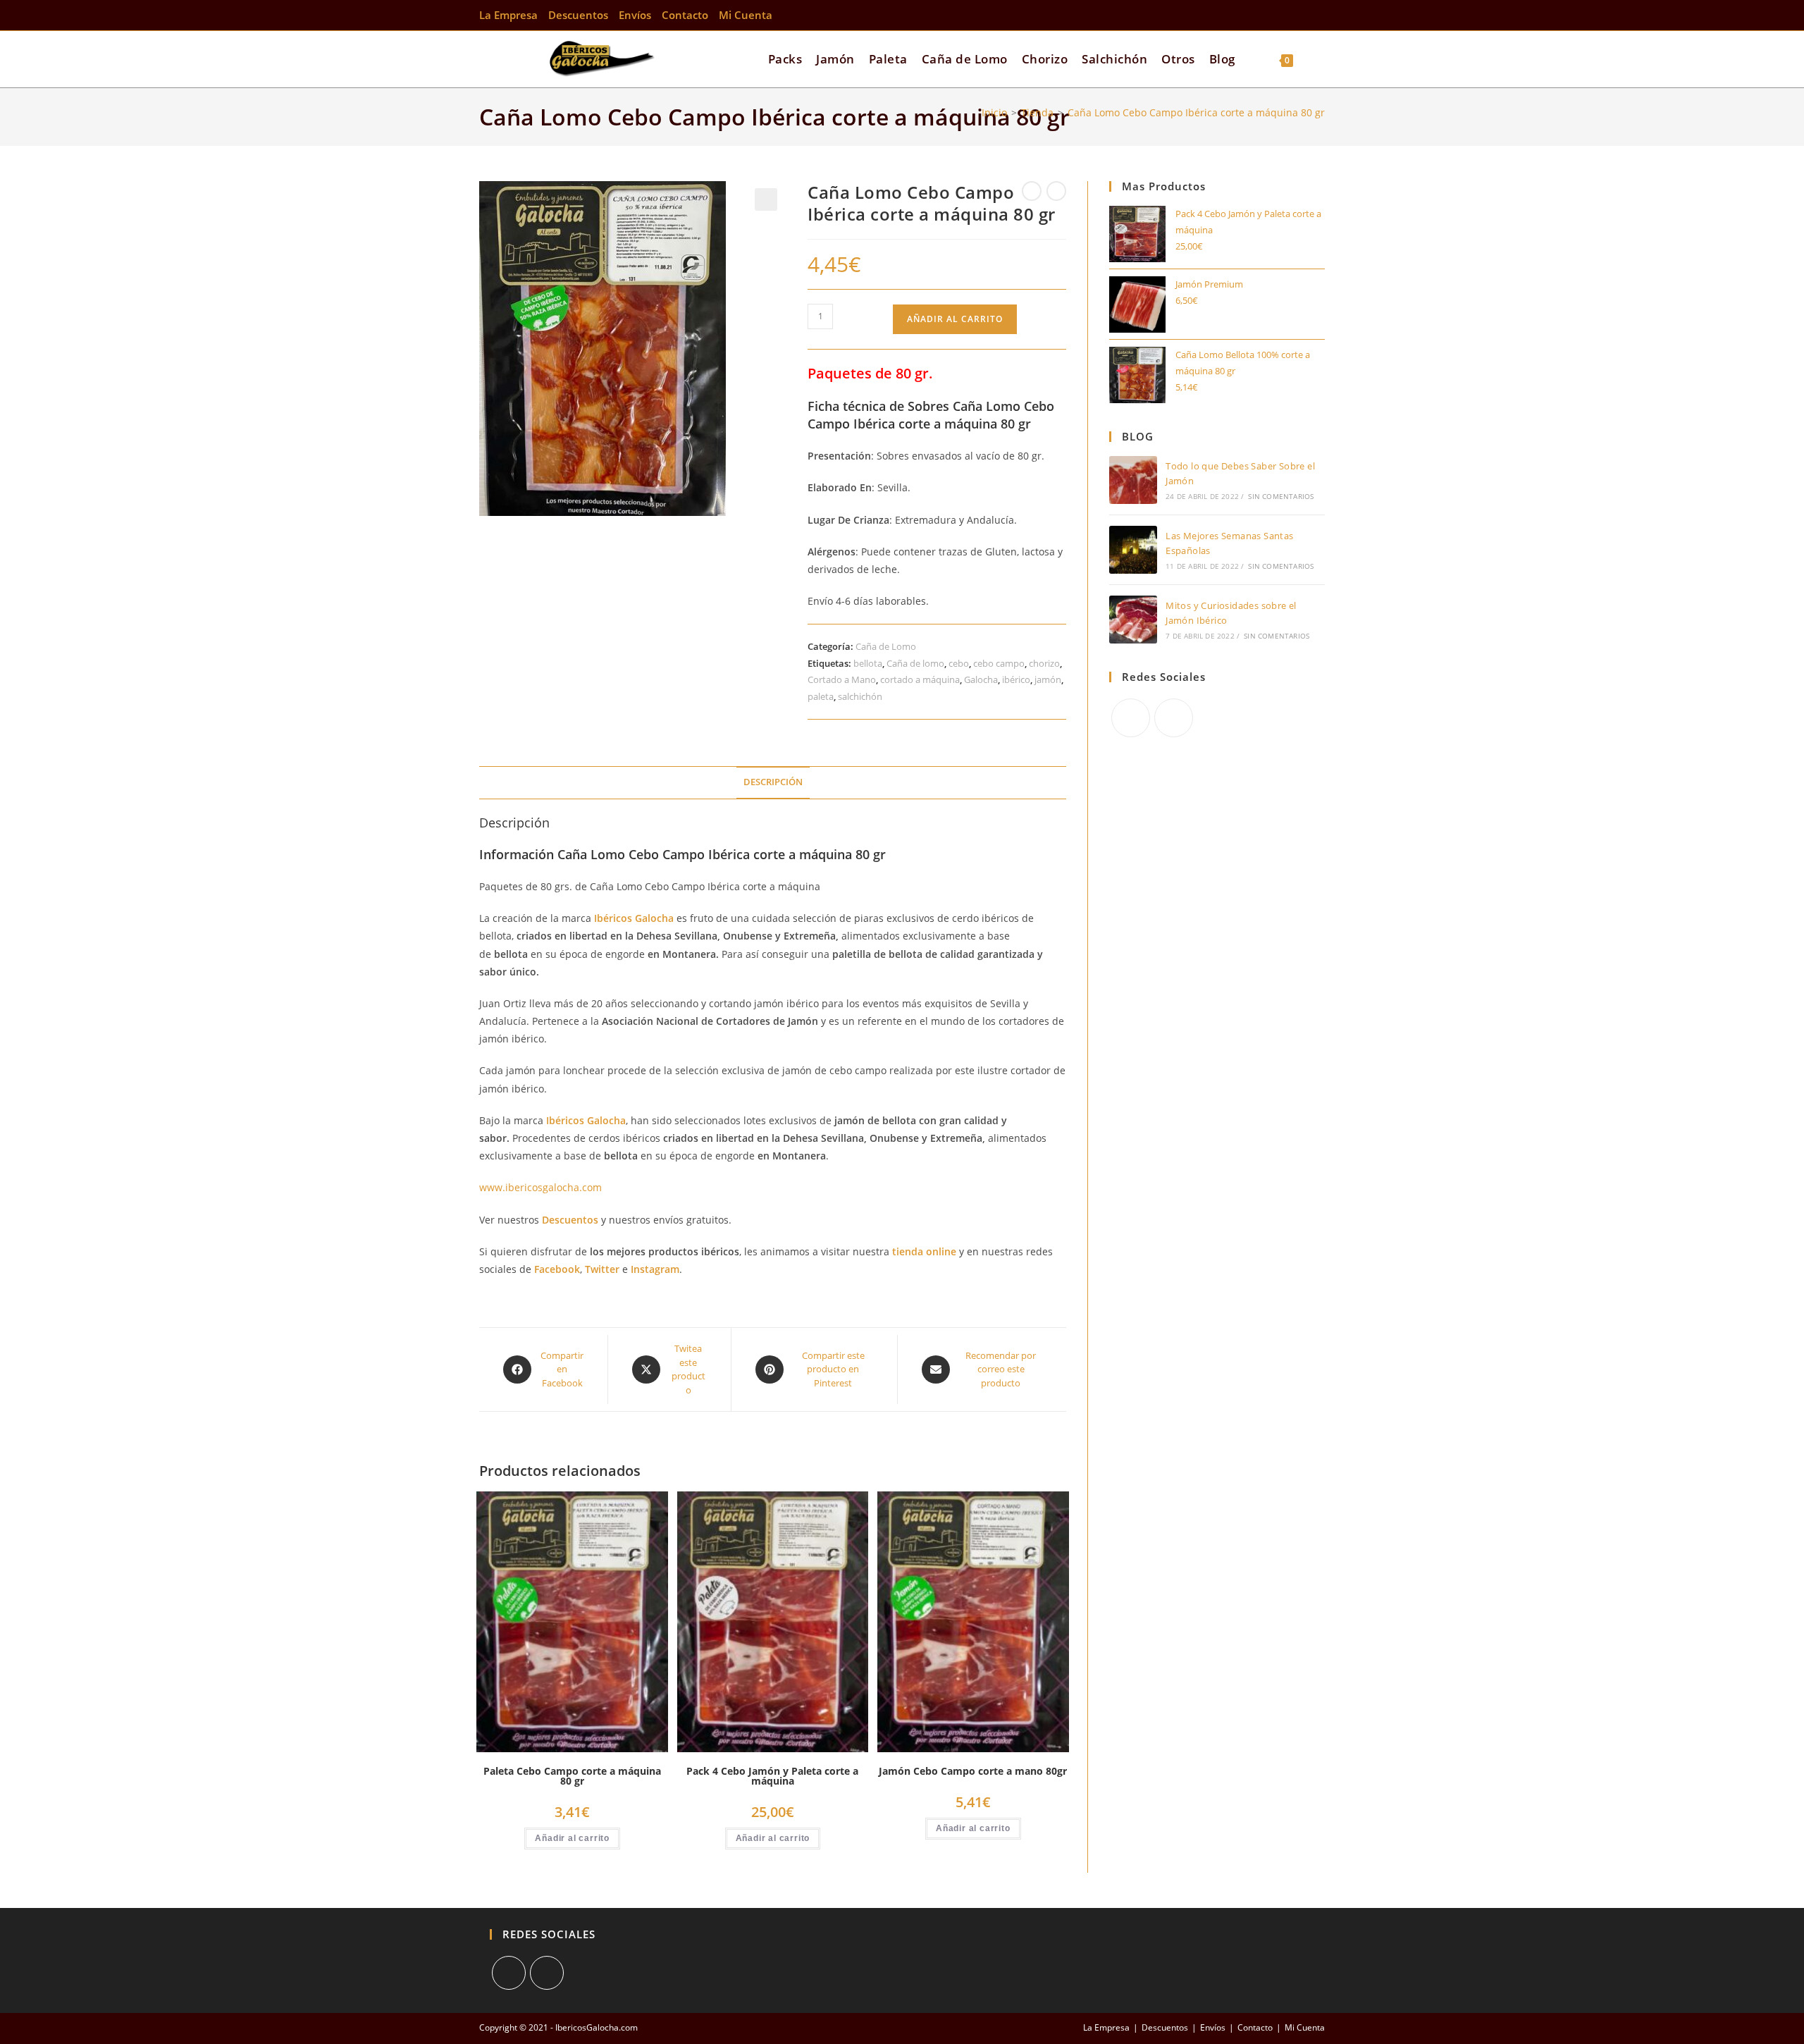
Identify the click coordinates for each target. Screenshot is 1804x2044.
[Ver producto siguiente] (1056, 191)
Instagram (655, 1269)
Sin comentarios (1281, 496)
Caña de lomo (915, 663)
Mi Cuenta (746, 15)
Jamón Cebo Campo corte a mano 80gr (973, 1771)
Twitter (604, 1269)
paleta (821, 696)
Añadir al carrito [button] (572, 1838)
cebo (959, 663)
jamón (1048, 679)
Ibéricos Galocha (634, 918)
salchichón (860, 696)
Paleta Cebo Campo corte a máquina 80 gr (572, 1776)
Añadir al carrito (955, 319)
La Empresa (508, 15)
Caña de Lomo (886, 646)
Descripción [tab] (773, 782)
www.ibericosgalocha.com (540, 1187)
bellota (868, 663)
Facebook (557, 1269)
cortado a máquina (920, 679)
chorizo (1044, 663)
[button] (766, 199)
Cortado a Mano (842, 679)
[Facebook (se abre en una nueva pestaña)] (1299, 15)
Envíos (635, 15)
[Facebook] (1131, 718)
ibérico (1016, 679)
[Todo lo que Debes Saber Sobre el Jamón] (1133, 480)
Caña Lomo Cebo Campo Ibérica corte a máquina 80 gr (1196, 112)
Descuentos (578, 15)
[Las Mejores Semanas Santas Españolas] (1133, 550)
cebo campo (999, 663)
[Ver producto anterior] (1032, 191)
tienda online (924, 1251)
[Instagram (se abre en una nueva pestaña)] (1317, 15)
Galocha (981, 679)
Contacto (685, 15)
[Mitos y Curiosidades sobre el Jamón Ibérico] (1133, 620)
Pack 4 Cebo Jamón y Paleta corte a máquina (772, 1776)
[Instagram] (1174, 718)
